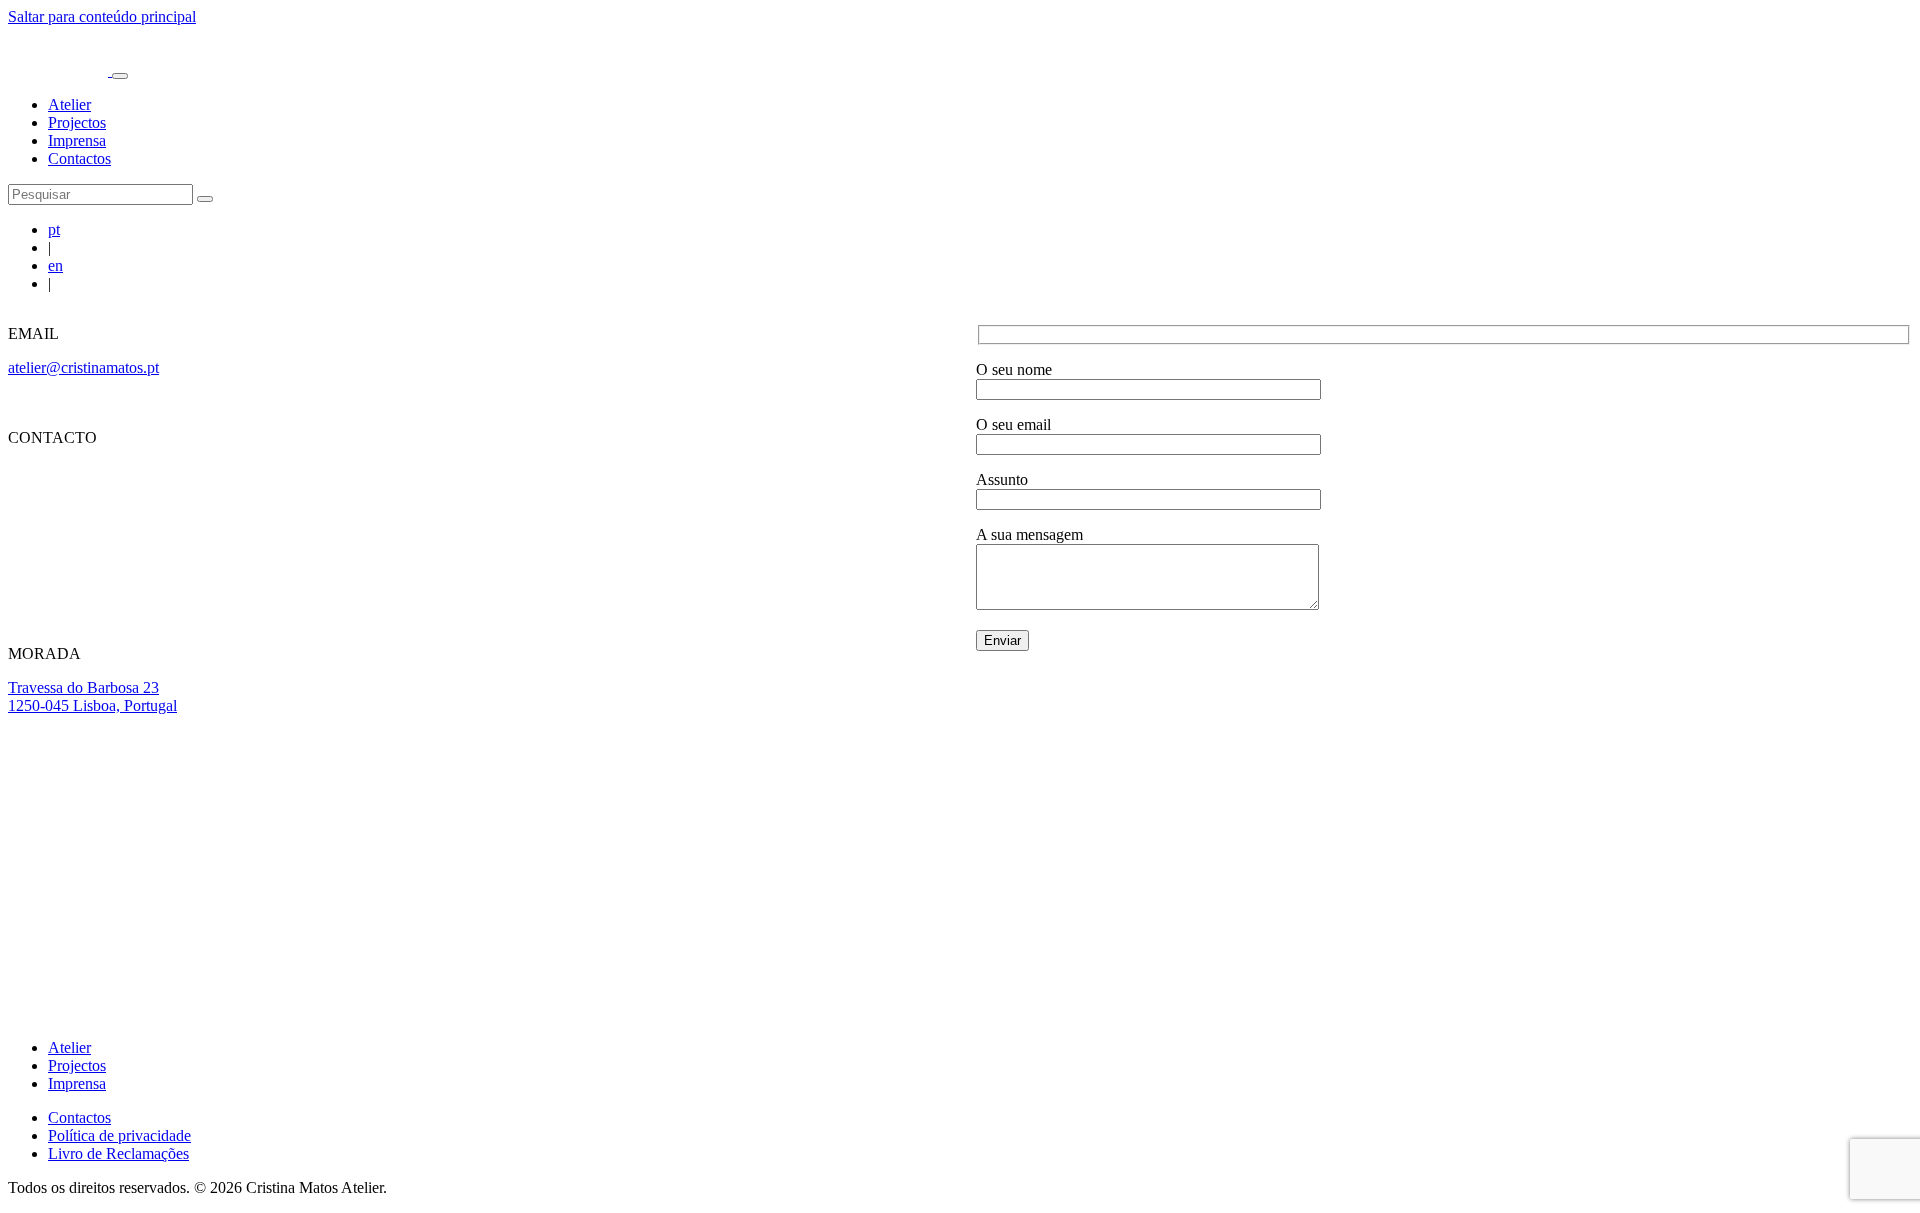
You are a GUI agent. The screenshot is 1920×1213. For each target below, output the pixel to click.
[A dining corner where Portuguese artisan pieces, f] (677, 829)
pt (54, 229)
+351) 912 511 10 (69, 471)
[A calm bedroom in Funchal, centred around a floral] (866, 829)
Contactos (79, 158)
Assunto (1002, 479)
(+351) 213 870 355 (71, 552)
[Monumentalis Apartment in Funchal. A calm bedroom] (1242, 829)
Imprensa (77, 140)
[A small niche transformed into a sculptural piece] (489, 829)
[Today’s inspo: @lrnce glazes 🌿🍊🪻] (1808, 829)
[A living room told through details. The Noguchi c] (300, 829)
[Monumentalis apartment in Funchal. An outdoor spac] (1431, 829)
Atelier (69, 104)
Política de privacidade (119, 1135)
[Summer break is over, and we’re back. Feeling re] (112, 829)
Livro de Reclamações (118, 1153)
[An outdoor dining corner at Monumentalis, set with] (1054, 829)
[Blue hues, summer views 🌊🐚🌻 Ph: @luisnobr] (1619, 829)
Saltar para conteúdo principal (102, 16)
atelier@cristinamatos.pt (83, 367)
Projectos (77, 122)
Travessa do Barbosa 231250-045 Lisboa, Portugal (92, 696)
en (55, 265)
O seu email (1013, 424)
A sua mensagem (1029, 534)
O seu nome (1014, 369)
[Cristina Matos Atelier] (60, 70)
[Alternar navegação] (120, 76)
